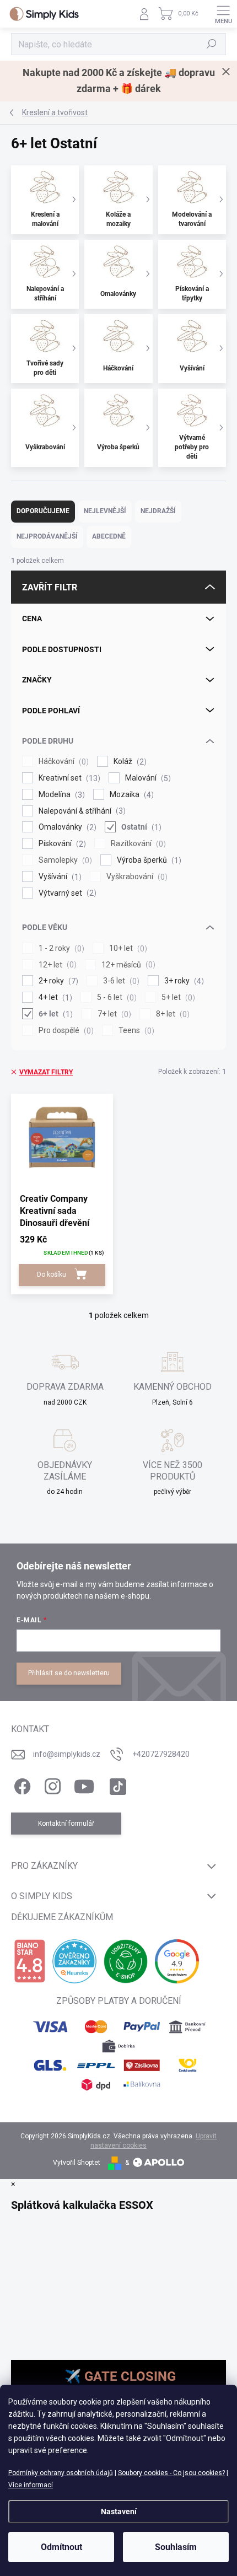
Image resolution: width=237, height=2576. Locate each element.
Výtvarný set (66, 893)
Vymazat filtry (46, 1072)
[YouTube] (84, 1785)
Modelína (60, 795)
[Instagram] (51, 1785)
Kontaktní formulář (66, 1824)
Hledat (212, 44)
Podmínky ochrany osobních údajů (61, 2473)
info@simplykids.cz (67, 1754)
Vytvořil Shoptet (77, 2163)
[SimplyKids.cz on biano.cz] (29, 1961)
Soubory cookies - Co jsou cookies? (171, 2473)
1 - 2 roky (60, 948)
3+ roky (183, 981)
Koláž (129, 762)
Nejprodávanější (47, 536)
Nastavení (119, 2512)
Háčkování (62, 762)
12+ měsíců (127, 965)
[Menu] (223, 14)
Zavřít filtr (50, 587)
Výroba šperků (148, 860)
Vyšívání (59, 877)
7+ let (113, 1014)
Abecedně (109, 536)
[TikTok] (116, 1785)
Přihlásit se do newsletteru (69, 1673)
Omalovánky (66, 827)
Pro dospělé (65, 1031)
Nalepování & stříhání (81, 811)
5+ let (177, 997)
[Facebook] (21, 1785)
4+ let (54, 997)
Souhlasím (176, 2547)
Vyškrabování (136, 877)
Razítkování (137, 844)
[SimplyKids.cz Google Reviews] (177, 1961)
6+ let (54, 1014)
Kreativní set (68, 778)
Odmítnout (61, 2547)
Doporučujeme (43, 511)
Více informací (31, 2485)
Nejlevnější (105, 511)
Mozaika (130, 795)
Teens (135, 1031)
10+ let (127, 948)
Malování (147, 778)
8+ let (171, 1014)
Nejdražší (158, 511)
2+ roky (57, 981)
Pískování (61, 844)
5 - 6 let (115, 997)
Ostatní (140, 827)
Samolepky (64, 860)
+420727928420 (161, 1754)
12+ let (56, 965)
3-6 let (120, 981)
